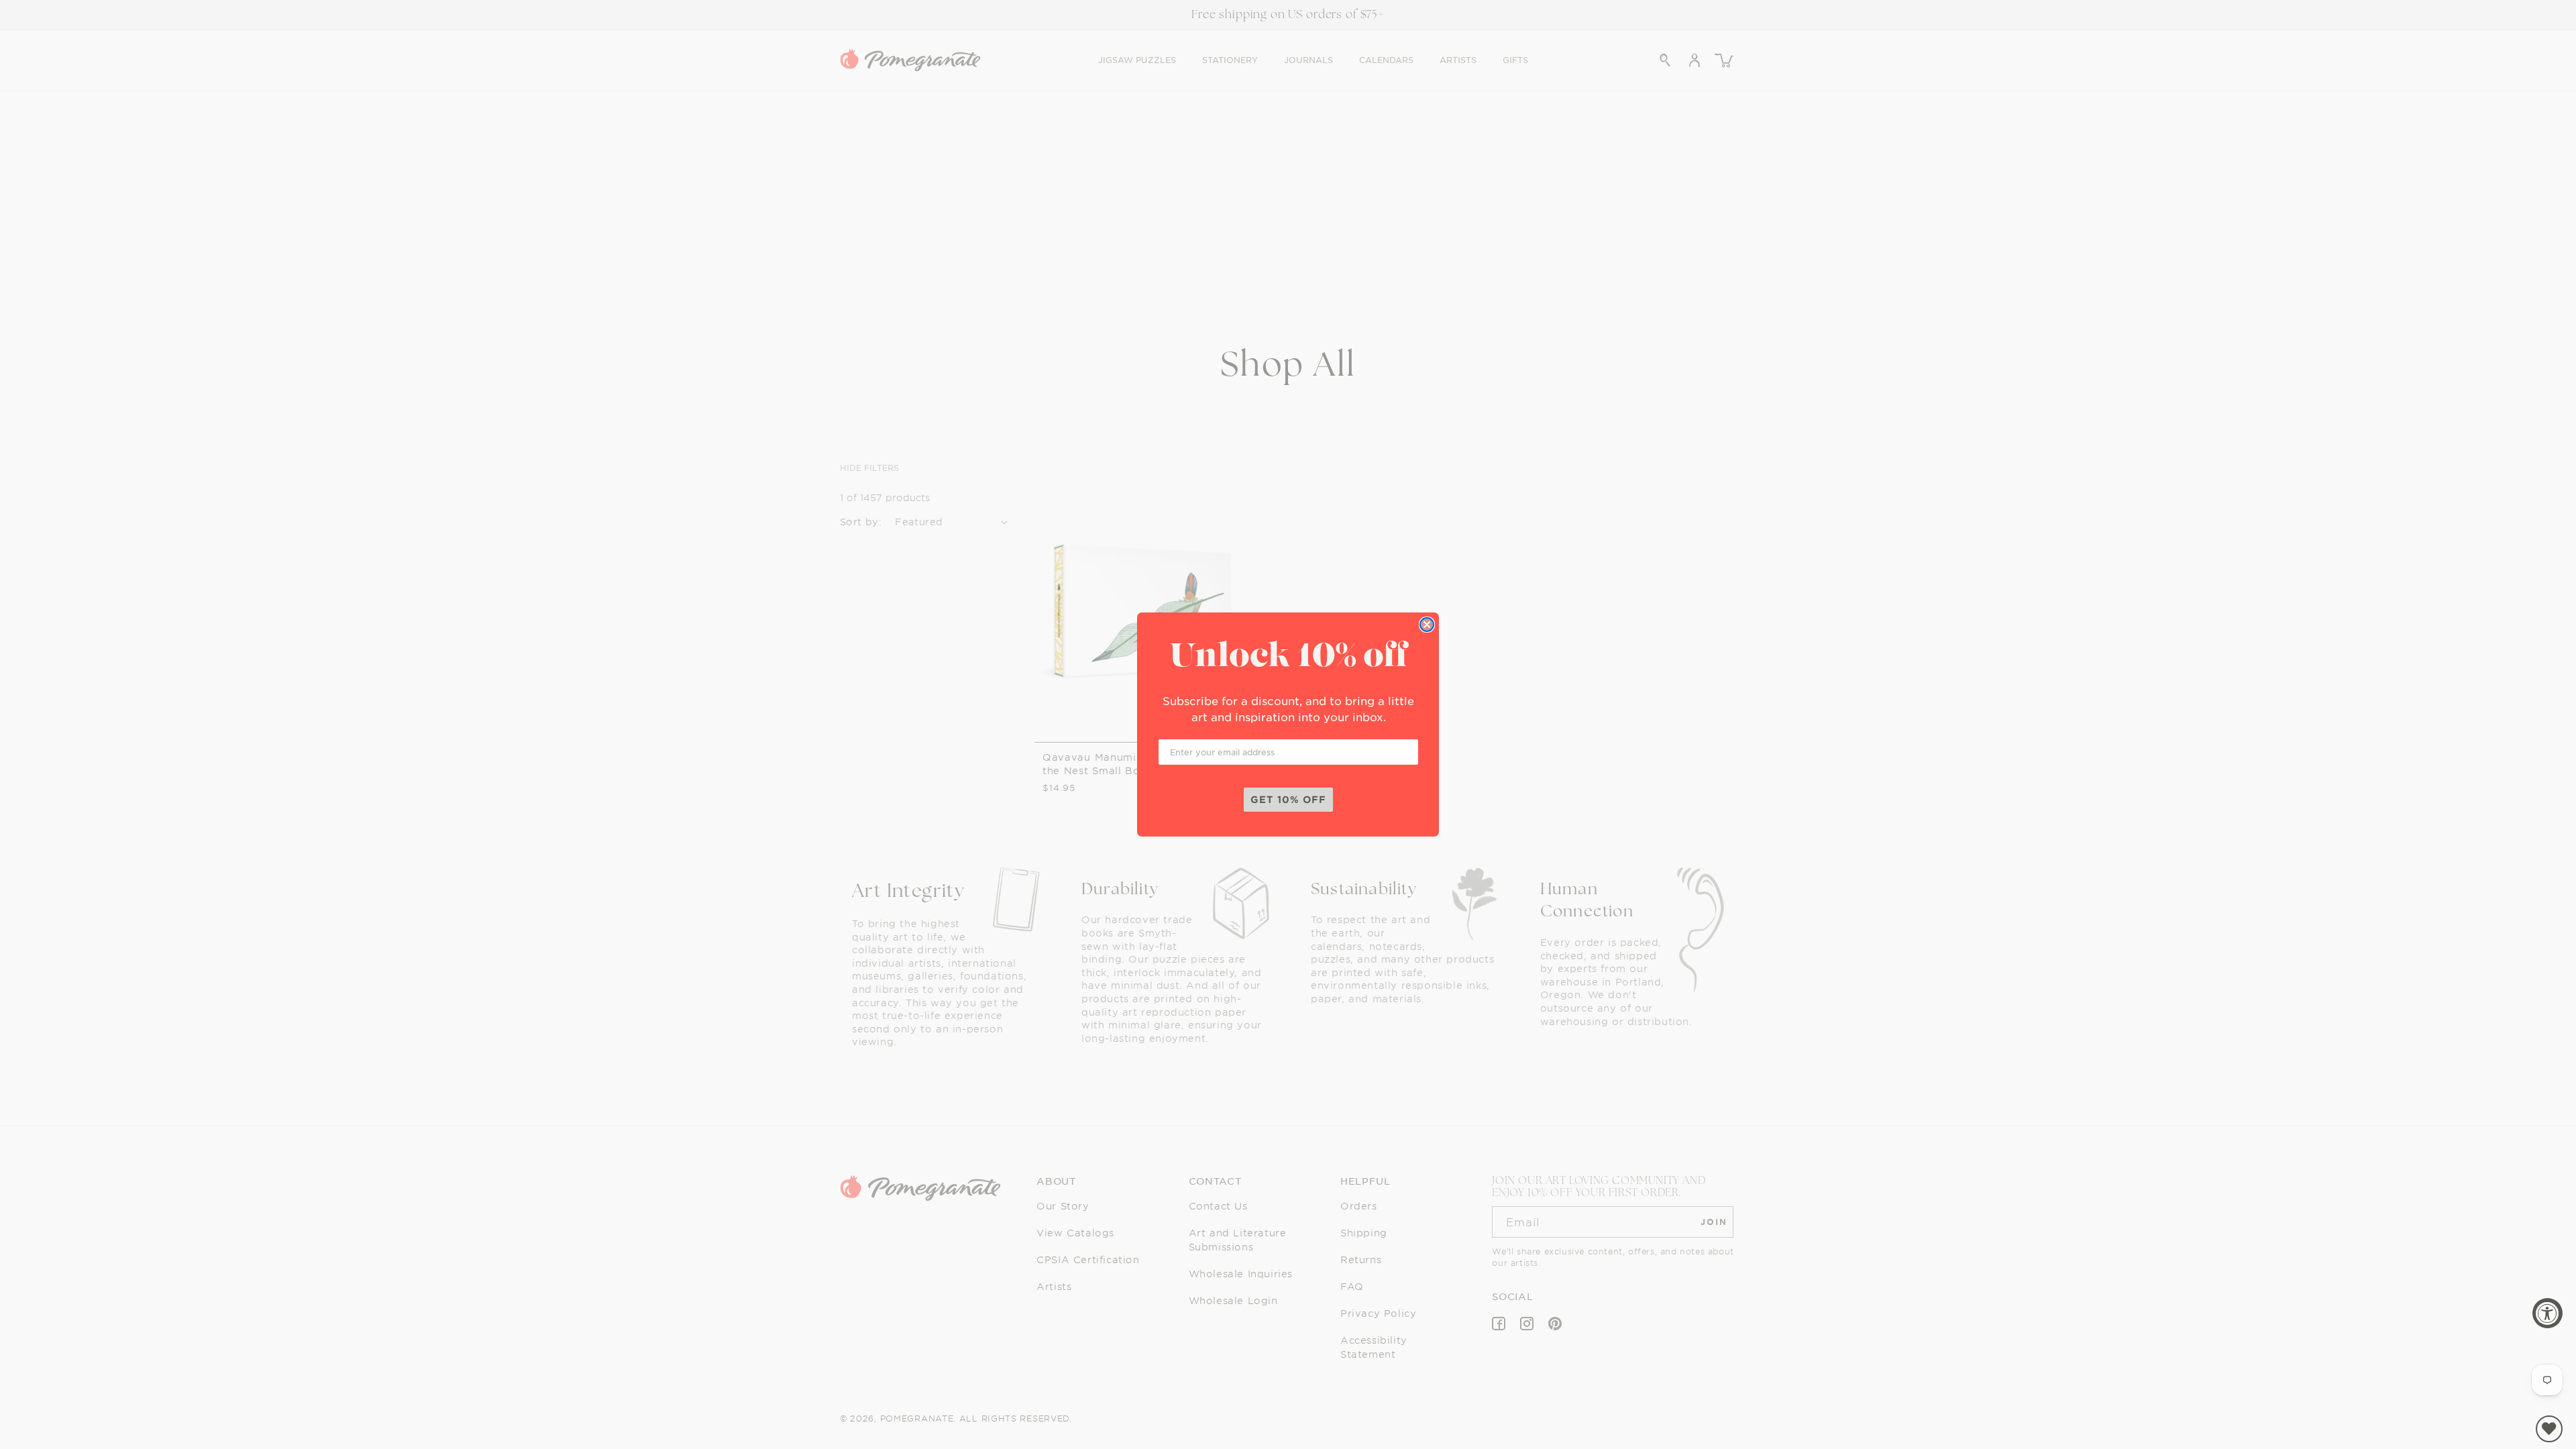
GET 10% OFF (1288, 799)
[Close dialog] (1427, 625)
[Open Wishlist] (2549, 1429)
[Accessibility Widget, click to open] (2547, 1313)
